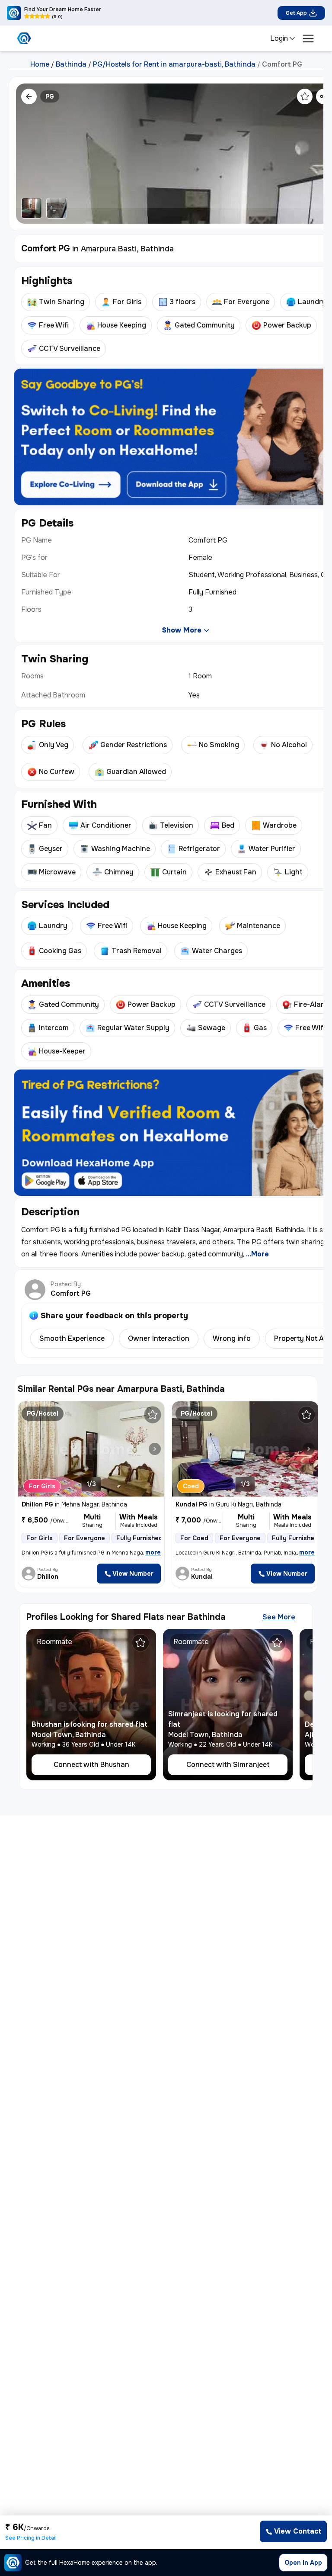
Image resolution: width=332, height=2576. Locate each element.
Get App (296, 13)
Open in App (303, 2563)
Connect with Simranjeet (228, 1765)
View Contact (298, 2531)
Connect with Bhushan (91, 1765)
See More (279, 1617)
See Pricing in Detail (31, 2538)
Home (40, 64)
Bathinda (71, 64)
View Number (133, 1574)
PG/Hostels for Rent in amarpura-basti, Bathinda (174, 64)
